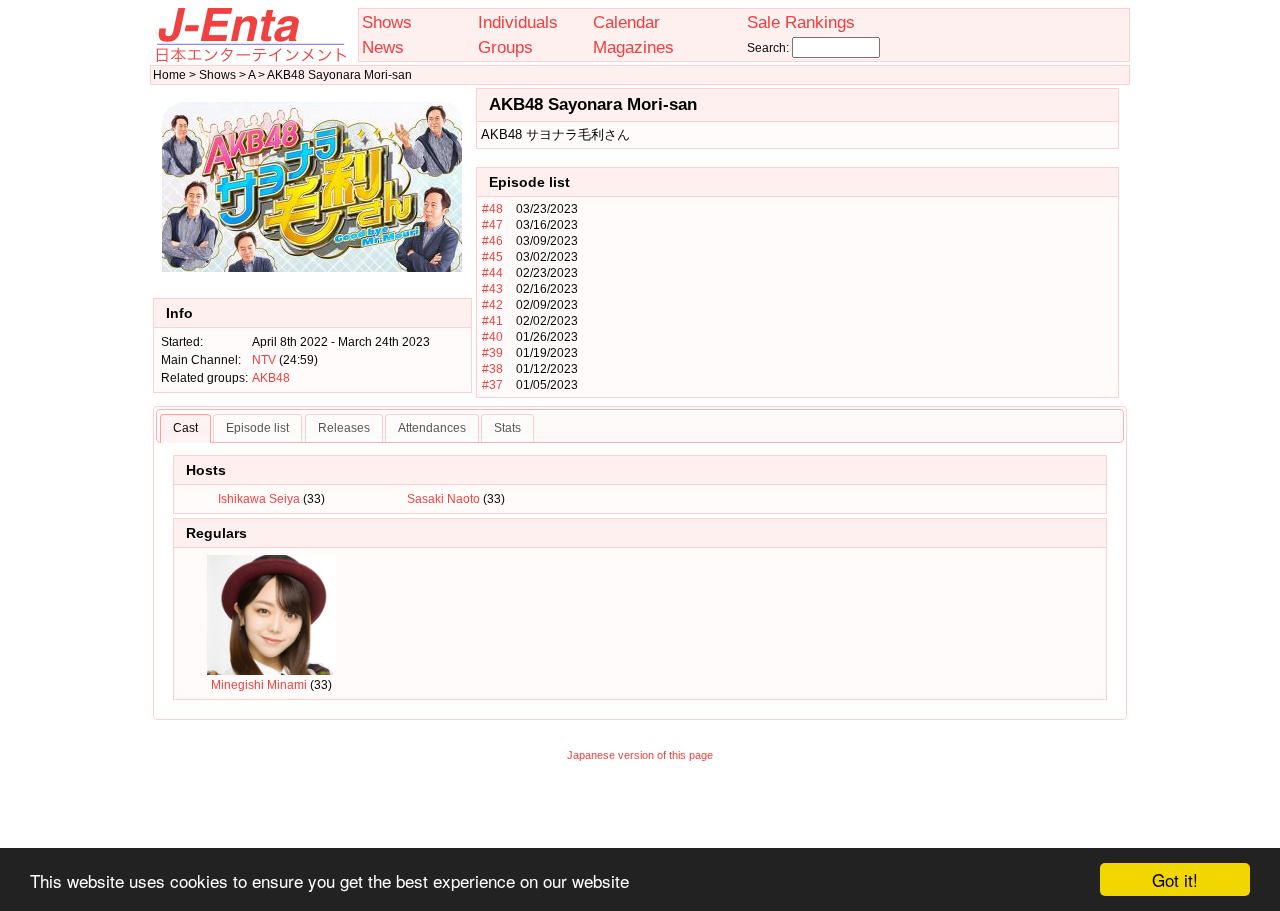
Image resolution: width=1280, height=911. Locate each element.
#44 (492, 273)
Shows (387, 22)
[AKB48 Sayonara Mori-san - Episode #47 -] (854, 225)
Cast (185, 428)
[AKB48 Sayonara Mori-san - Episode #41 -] (854, 321)
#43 (492, 289)
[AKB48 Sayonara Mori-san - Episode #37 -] (854, 385)
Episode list (257, 428)
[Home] (250, 58)
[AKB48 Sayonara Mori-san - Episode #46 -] (854, 241)
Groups (505, 47)
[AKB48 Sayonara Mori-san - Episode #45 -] (854, 257)
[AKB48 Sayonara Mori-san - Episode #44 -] (854, 273)
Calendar (626, 22)
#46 (492, 241)
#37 (492, 385)
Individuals (518, 22)
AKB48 (271, 378)
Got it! (1175, 879)
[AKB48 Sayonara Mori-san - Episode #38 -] (854, 369)
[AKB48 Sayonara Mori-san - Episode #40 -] (854, 337)
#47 (492, 225)
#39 (492, 353)
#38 (492, 369)
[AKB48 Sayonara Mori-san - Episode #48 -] (854, 209)
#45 (492, 257)
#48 (492, 209)
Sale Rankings (801, 22)
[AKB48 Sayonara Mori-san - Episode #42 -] (854, 305)
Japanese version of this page (640, 755)
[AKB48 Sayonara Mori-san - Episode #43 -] (854, 289)
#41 (492, 321)
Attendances (432, 428)
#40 (492, 337)
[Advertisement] (640, 818)
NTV (264, 360)
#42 (492, 305)
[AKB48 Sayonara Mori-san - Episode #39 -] (854, 353)
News (383, 47)
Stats (507, 428)
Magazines (633, 47)
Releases (344, 428)
